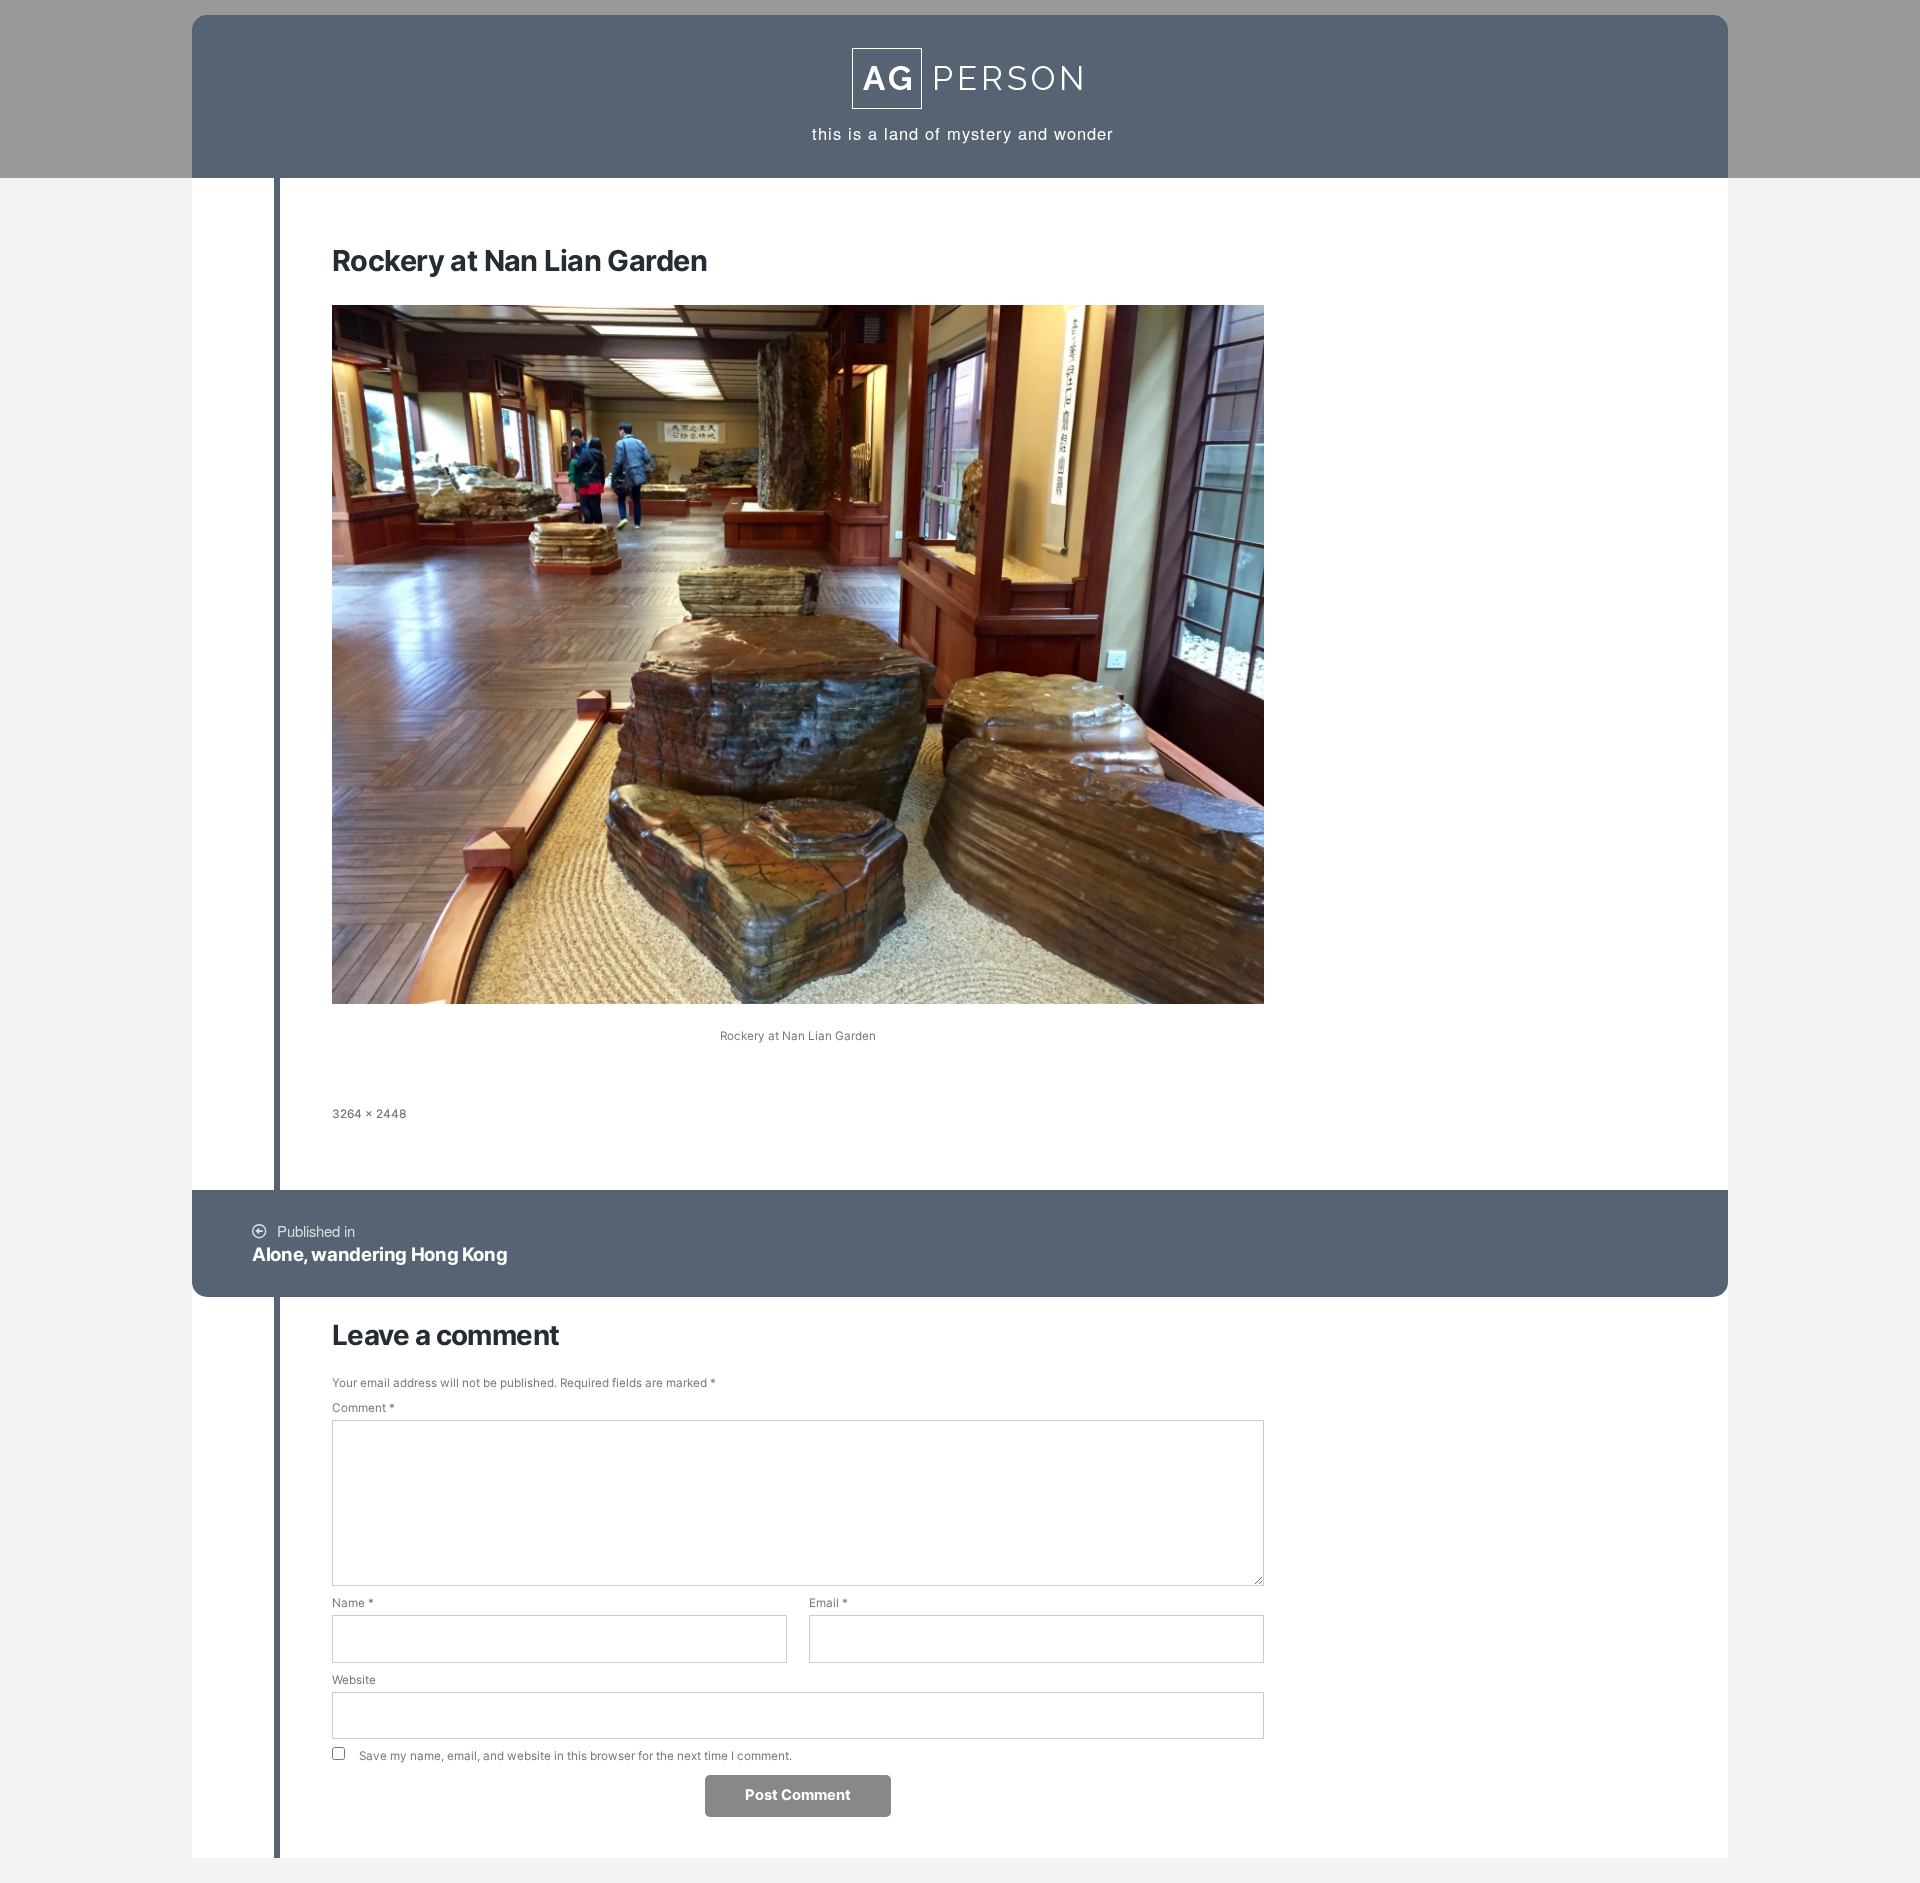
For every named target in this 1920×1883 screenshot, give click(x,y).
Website (354, 1680)
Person (975, 78)
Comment (363, 1408)
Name (353, 1603)
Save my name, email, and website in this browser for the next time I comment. (575, 1756)
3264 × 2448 (369, 1114)
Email (828, 1603)
